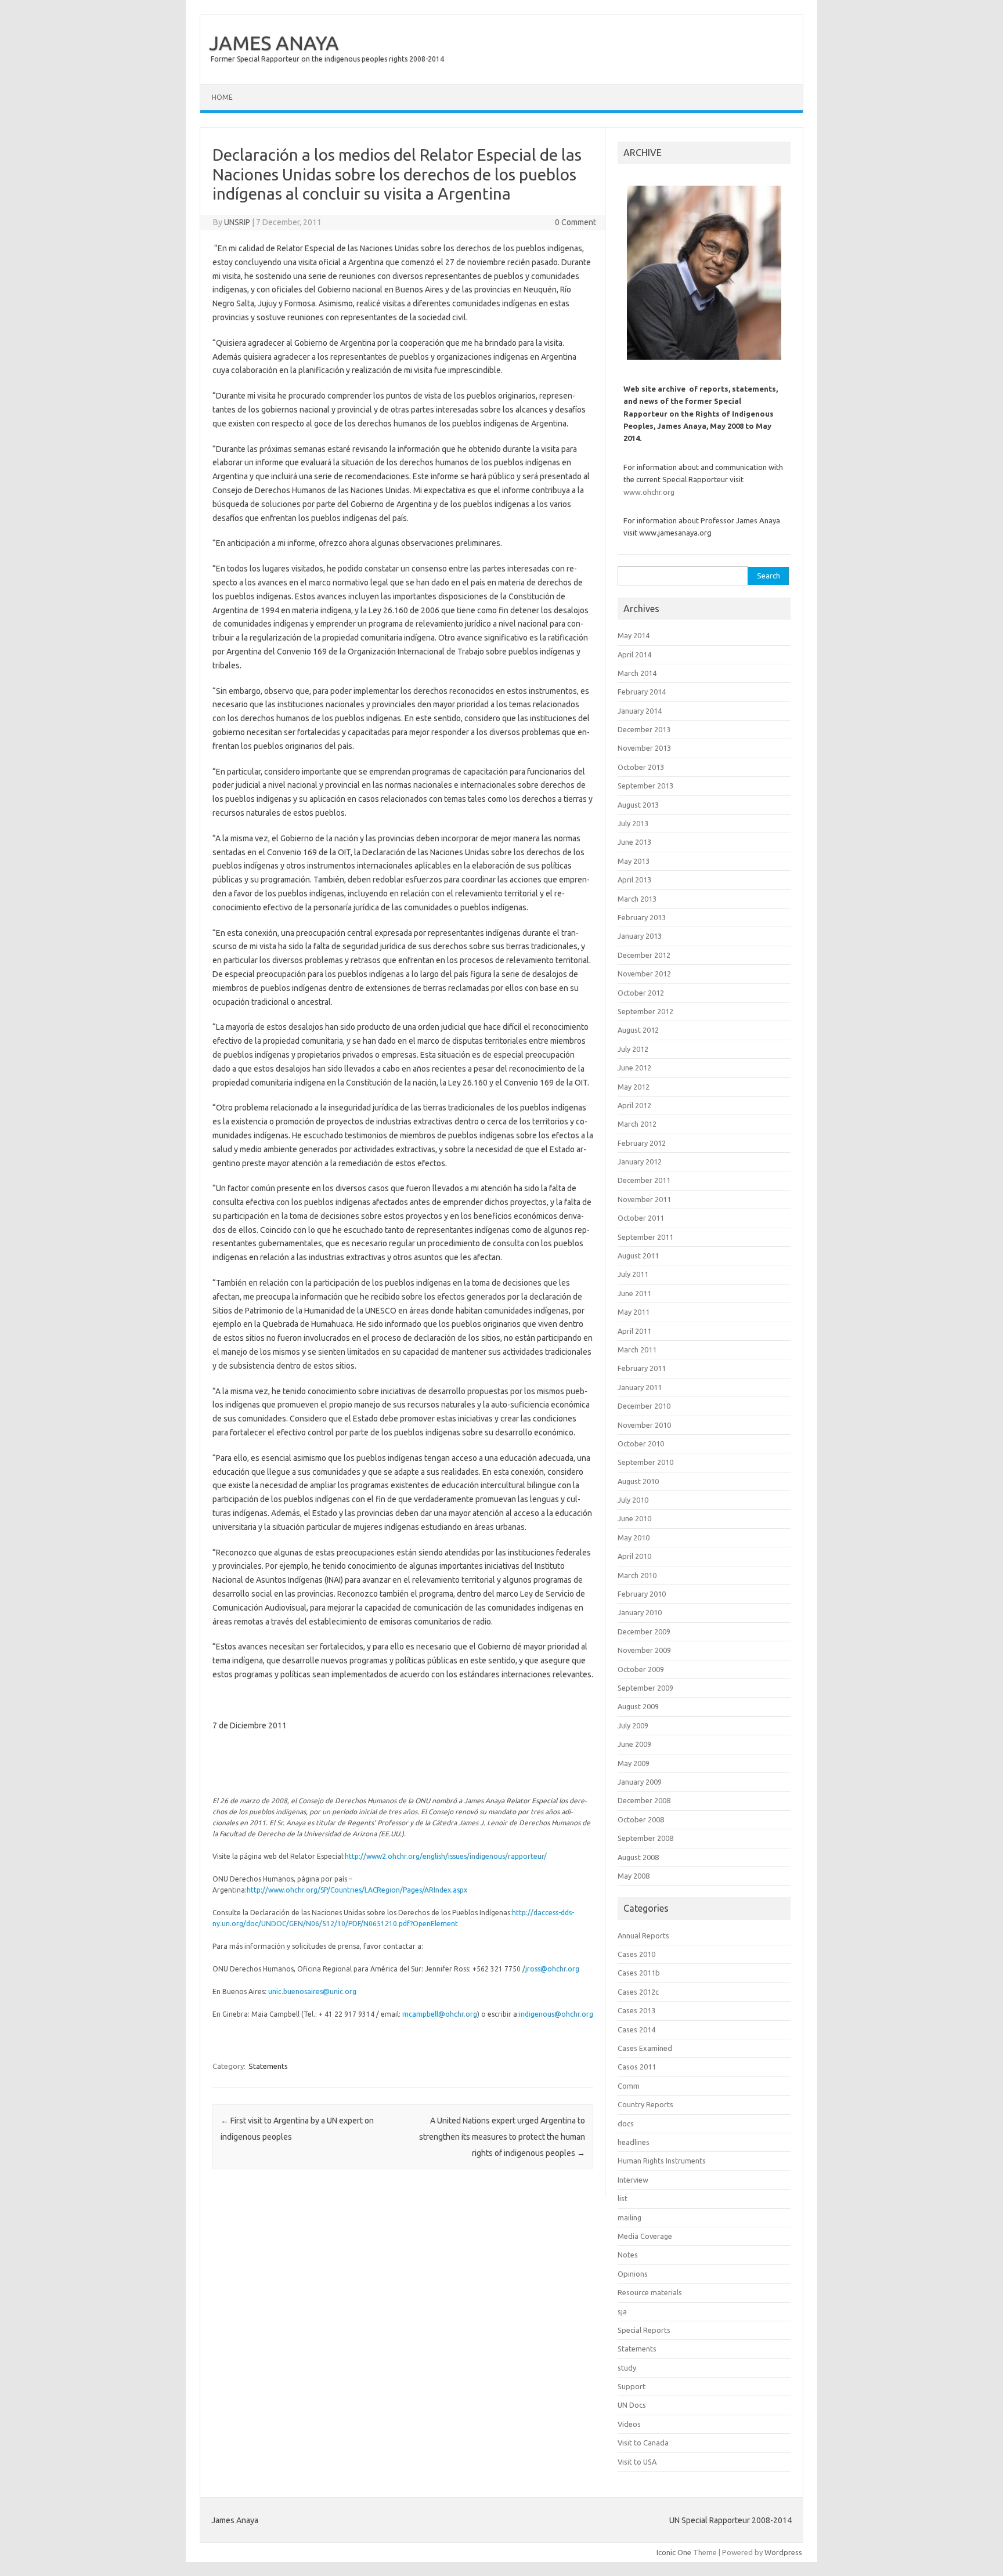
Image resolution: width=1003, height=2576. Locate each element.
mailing (629, 2217)
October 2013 (641, 767)
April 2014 (634, 654)
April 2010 (634, 1556)
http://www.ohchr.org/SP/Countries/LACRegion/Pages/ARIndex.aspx (357, 1890)
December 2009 (644, 1631)
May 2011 (634, 1312)
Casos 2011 (637, 2067)
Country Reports (645, 2104)
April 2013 (634, 880)
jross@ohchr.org (552, 1969)
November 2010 (644, 1425)
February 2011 (642, 1368)
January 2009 (640, 1782)
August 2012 (638, 1030)
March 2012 (637, 1124)
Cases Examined (645, 2048)
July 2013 (633, 823)
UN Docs (632, 2405)
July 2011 (633, 1274)
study (627, 2368)
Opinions (633, 2274)
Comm (629, 2086)
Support (632, 2386)
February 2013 (642, 917)
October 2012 (641, 993)
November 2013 (644, 748)
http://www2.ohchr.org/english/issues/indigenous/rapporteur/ (446, 1856)
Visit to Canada (643, 2443)
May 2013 (634, 861)
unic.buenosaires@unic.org (312, 1991)
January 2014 (640, 711)
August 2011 (638, 1256)
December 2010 (644, 1406)
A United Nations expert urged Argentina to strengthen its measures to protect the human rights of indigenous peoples (502, 2137)
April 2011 (634, 1331)
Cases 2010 (636, 1954)
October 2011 (641, 1218)
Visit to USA (637, 2462)
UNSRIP (237, 222)
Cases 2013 (636, 2010)
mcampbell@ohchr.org (440, 2014)
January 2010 (640, 1612)
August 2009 (638, 1706)
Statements (268, 2066)
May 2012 (634, 1087)
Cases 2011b (639, 1973)
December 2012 (644, 955)
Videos (629, 2424)
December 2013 (644, 729)
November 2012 (644, 974)
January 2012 (640, 1162)
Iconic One (674, 2552)
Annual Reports (643, 1935)
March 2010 (637, 1575)
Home (222, 97)
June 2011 (634, 1293)
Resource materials (650, 2292)
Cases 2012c (638, 1992)
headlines (634, 2142)
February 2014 (642, 692)
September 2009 (645, 1688)
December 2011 (644, 1180)
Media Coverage (645, 2236)
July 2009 (633, 1725)
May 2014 (634, 635)
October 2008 (641, 1819)
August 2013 (638, 805)
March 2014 (637, 673)
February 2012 (642, 1143)
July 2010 (633, 1500)
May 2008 (634, 1876)
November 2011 (644, 1199)
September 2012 (645, 1011)
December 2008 (644, 1800)
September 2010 (645, 1462)
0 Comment (576, 222)
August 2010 (638, 1481)
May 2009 (634, 1763)
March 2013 (637, 899)
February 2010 (642, 1594)
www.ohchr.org (649, 492)
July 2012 (633, 1049)
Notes (628, 2255)
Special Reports (644, 2330)
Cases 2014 (636, 2029)
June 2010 (634, 1518)
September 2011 (645, 1237)
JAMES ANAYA (274, 42)
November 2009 (644, 1650)
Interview (633, 2180)
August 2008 (638, 1857)
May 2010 (634, 1537)
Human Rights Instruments (662, 2161)
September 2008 (645, 1838)
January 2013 (640, 936)
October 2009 (641, 1669)
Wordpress (783, 2552)
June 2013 (634, 842)
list (623, 2198)
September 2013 (645, 786)
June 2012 (634, 1068)
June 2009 (634, 1744)
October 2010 (641, 1443)
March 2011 (637, 1349)
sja (622, 2311)
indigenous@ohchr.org (556, 2014)
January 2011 (640, 1387)
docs (626, 2123)
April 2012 (634, 1105)
